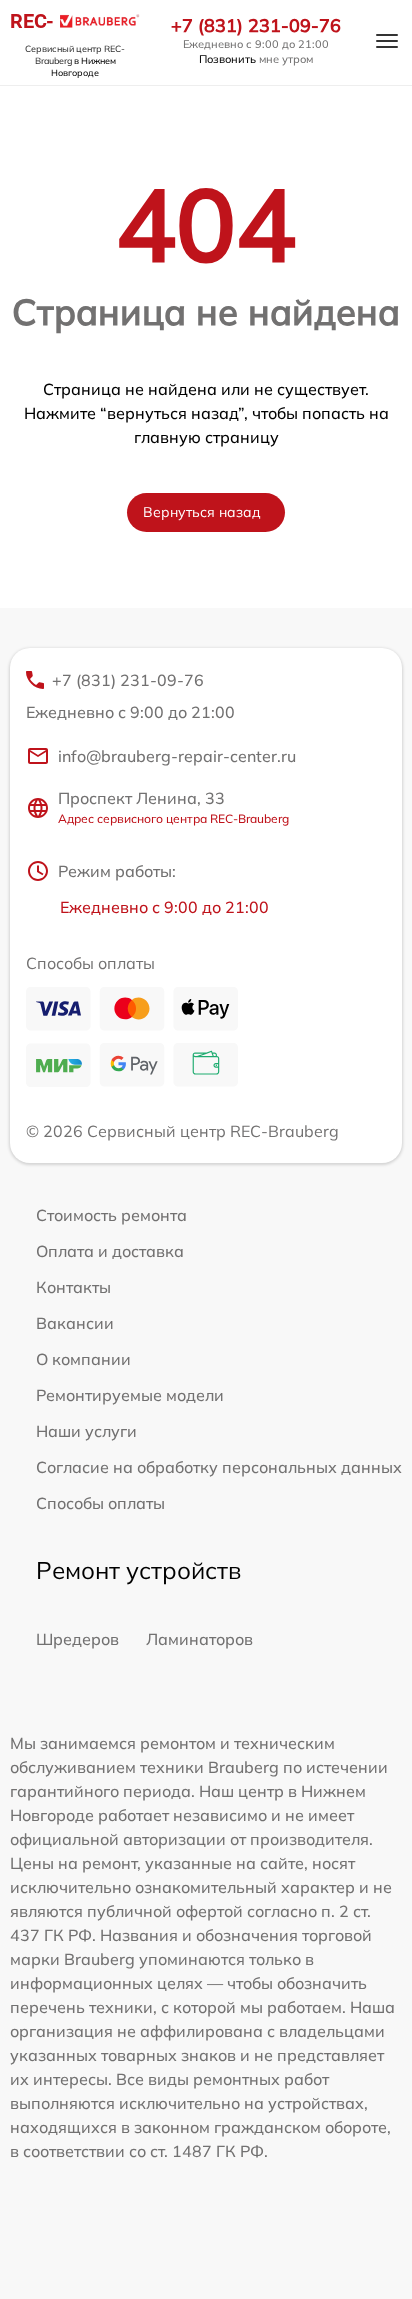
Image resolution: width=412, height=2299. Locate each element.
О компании (83, 1359)
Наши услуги (86, 1431)
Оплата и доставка (110, 1251)
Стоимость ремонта (111, 1215)
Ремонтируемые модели (130, 1395)
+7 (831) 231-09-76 (256, 26)
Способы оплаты (100, 1503)
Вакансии (75, 1323)
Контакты (73, 1287)
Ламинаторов (199, 1639)
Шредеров (77, 1639)
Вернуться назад (202, 512)
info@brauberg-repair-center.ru (177, 756)
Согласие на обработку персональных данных (219, 1467)
